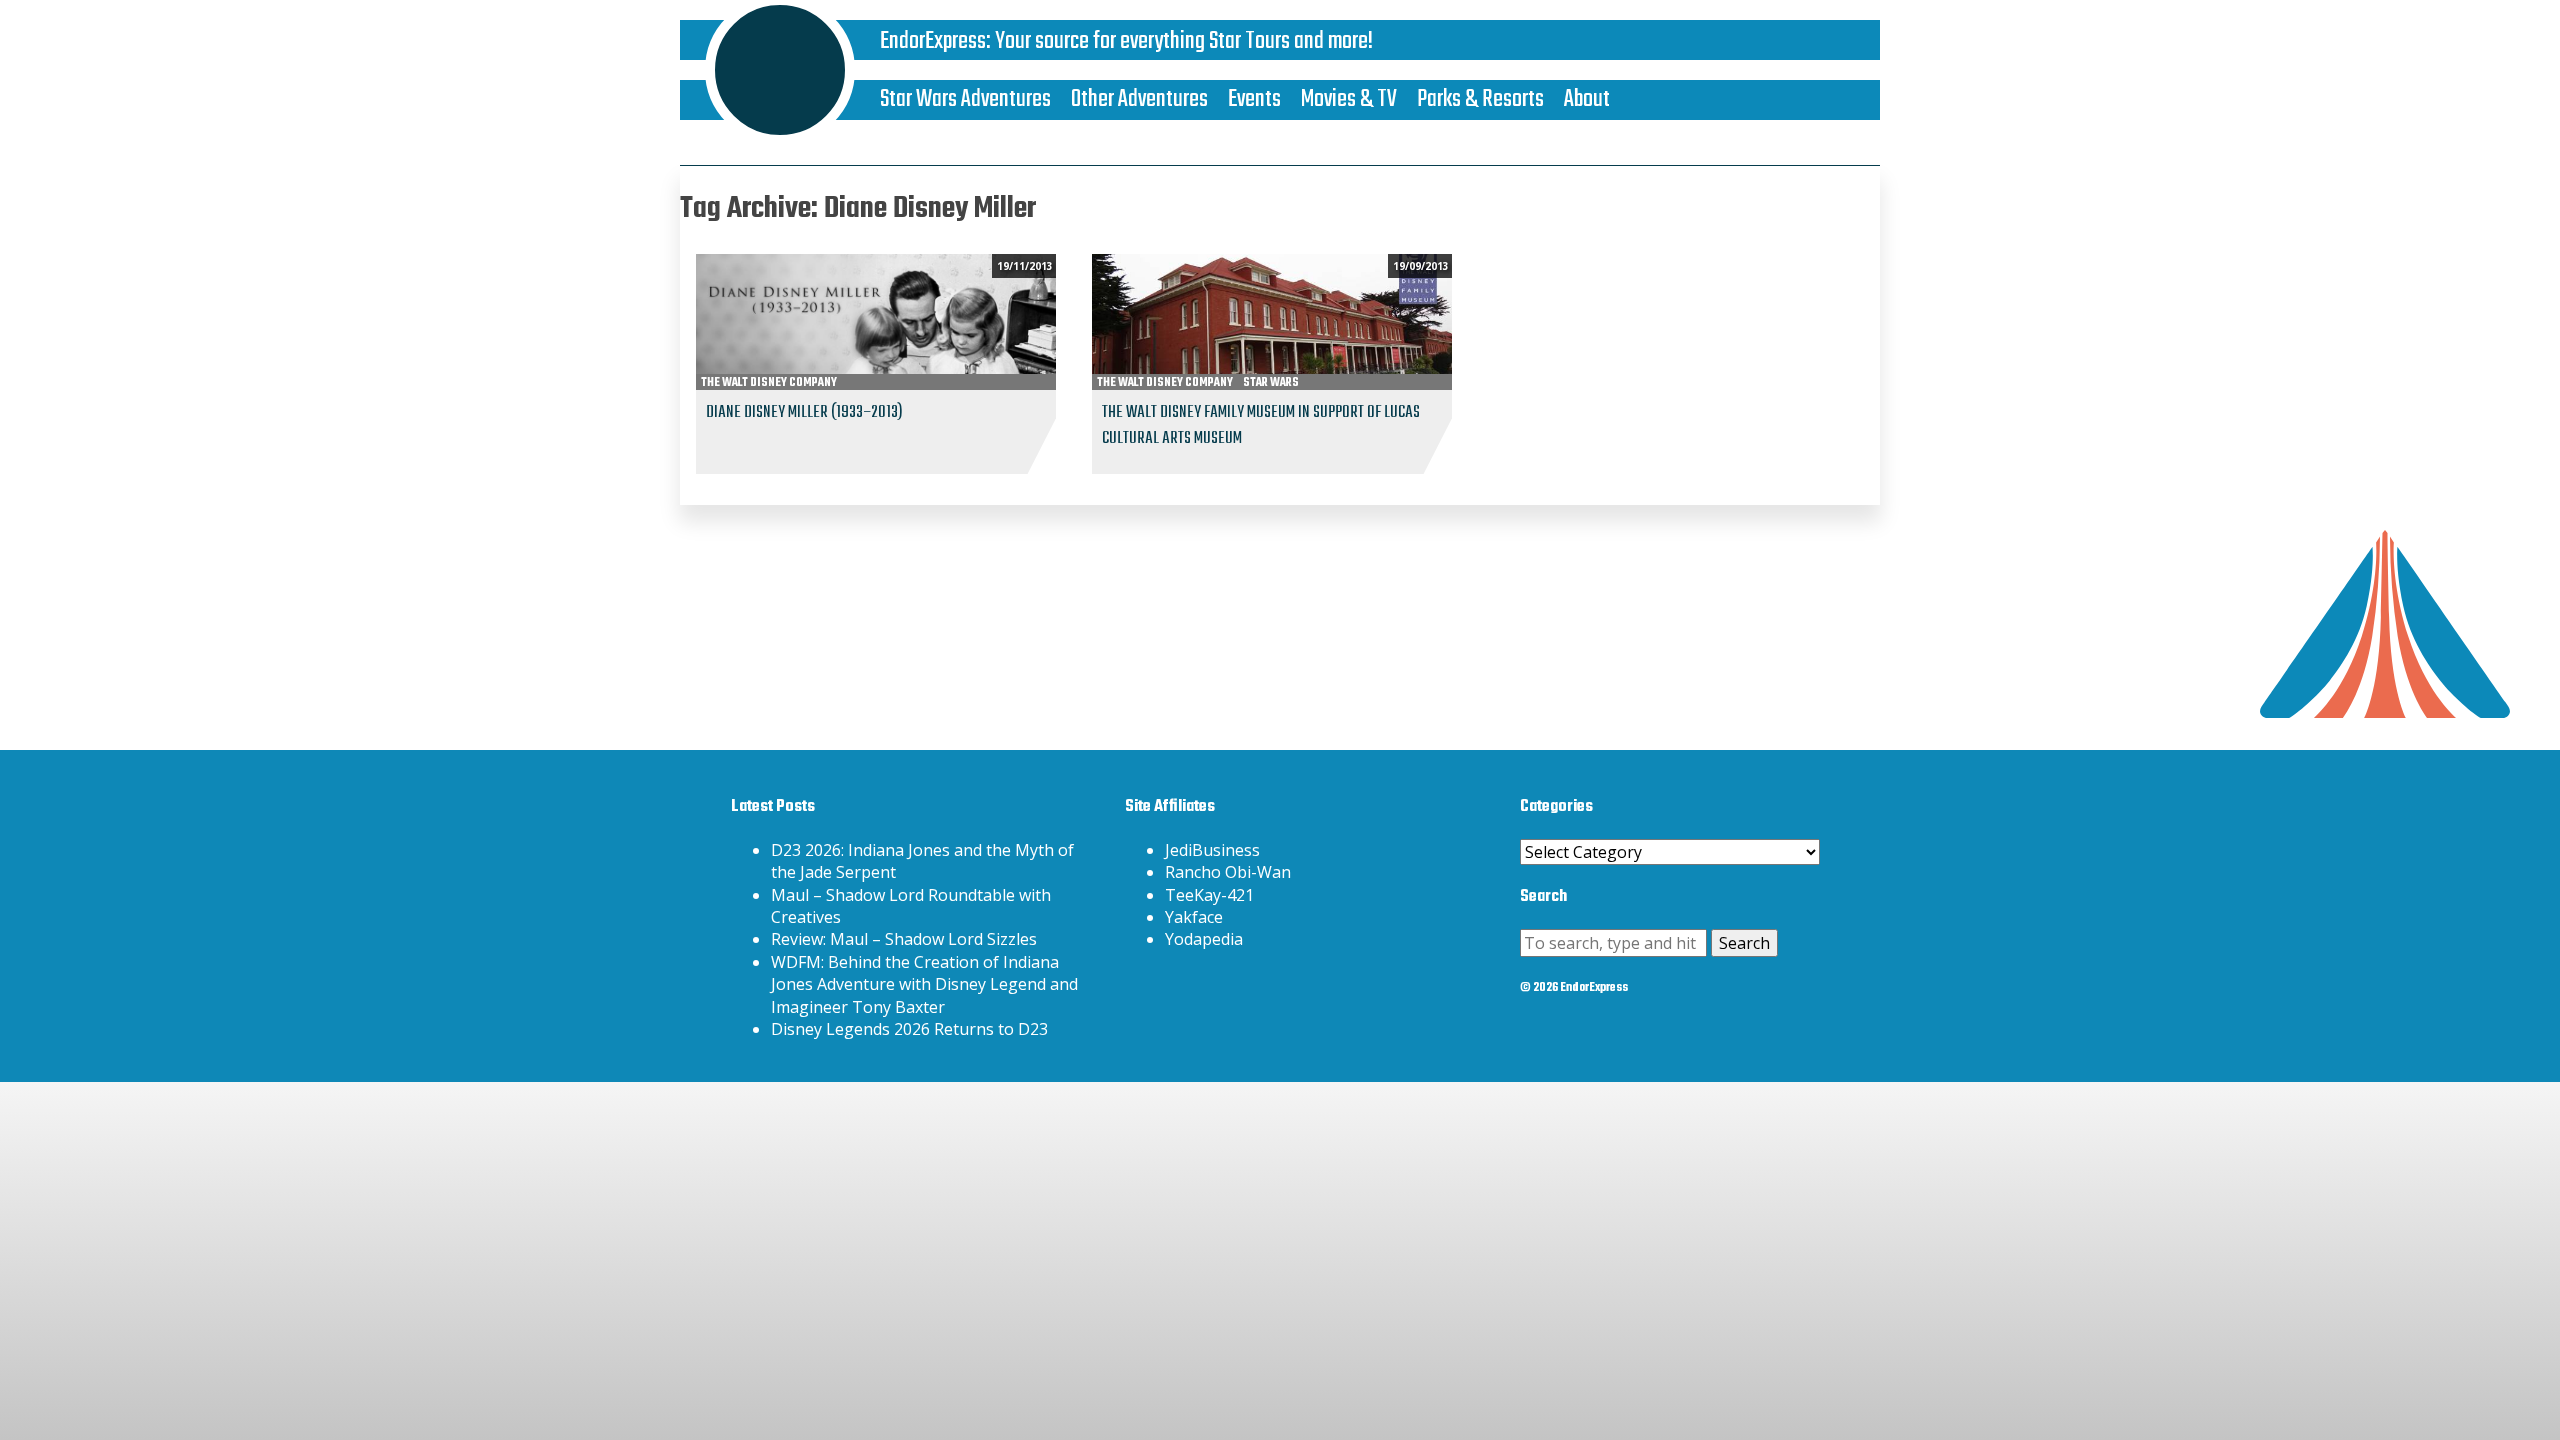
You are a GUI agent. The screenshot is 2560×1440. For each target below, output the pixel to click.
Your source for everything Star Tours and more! (1184, 41)
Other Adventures (1139, 99)
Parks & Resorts (1480, 99)
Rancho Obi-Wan (1228, 872)
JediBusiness (1212, 850)
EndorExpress (933, 41)
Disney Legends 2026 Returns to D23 (909, 1029)
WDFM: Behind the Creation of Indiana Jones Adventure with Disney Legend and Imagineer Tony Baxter (924, 984)
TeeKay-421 (1209, 895)
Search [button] (1744, 943)
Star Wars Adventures (965, 99)
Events (1254, 99)
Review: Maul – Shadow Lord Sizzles (904, 939)
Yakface (1194, 917)
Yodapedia (1204, 939)
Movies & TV (1349, 99)
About (1587, 99)
